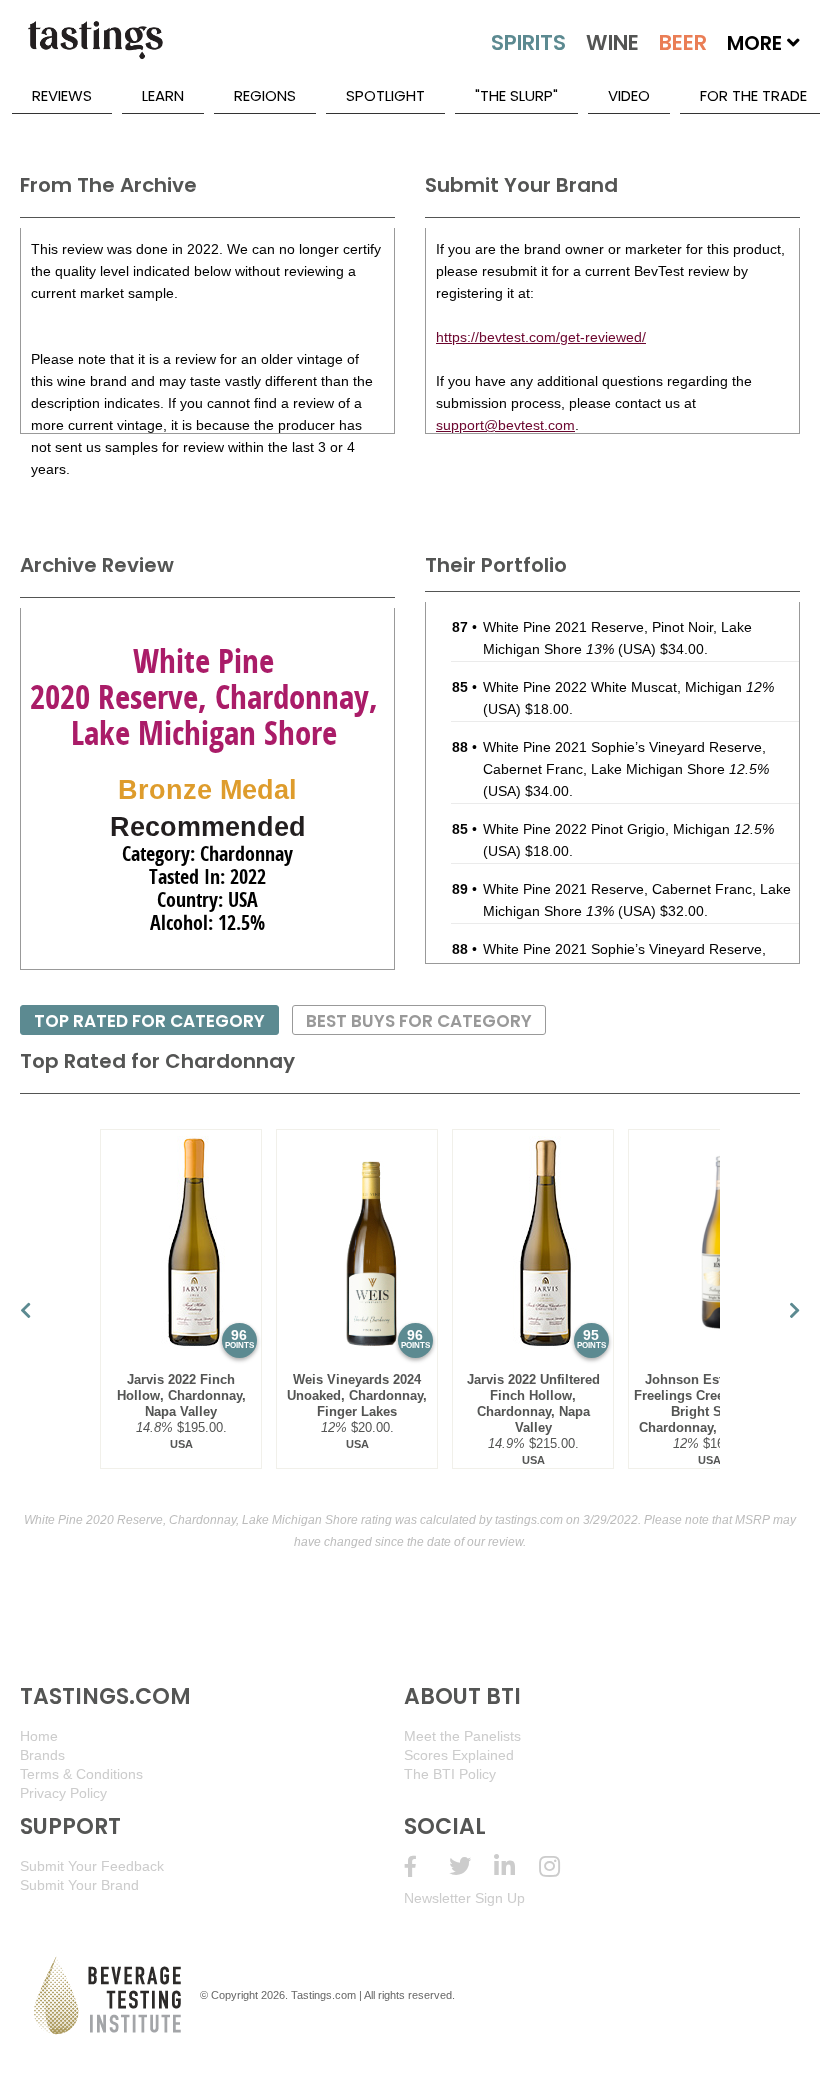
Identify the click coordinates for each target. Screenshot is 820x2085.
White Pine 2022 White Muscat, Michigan (628, 687)
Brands (42, 1755)
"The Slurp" (516, 95)
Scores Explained (459, 1755)
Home (39, 1736)
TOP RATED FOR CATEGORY (149, 1021)
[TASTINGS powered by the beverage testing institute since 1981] (95, 50)
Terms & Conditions (81, 1774)
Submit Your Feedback (92, 1866)
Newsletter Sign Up (464, 1898)
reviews (62, 95)
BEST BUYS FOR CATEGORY (419, 1021)
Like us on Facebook (426, 1866)
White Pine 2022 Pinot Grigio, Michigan (628, 829)
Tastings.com (323, 1995)
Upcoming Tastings (561, 1866)
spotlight (385, 95)
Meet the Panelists (462, 1736)
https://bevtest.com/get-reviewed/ (541, 337)
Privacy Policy (63, 1793)
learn (163, 95)
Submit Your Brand (79, 1885)
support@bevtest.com (505, 425)
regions (265, 95)
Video (629, 95)
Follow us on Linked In (516, 1866)
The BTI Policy (450, 1774)
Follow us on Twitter (471, 1866)
